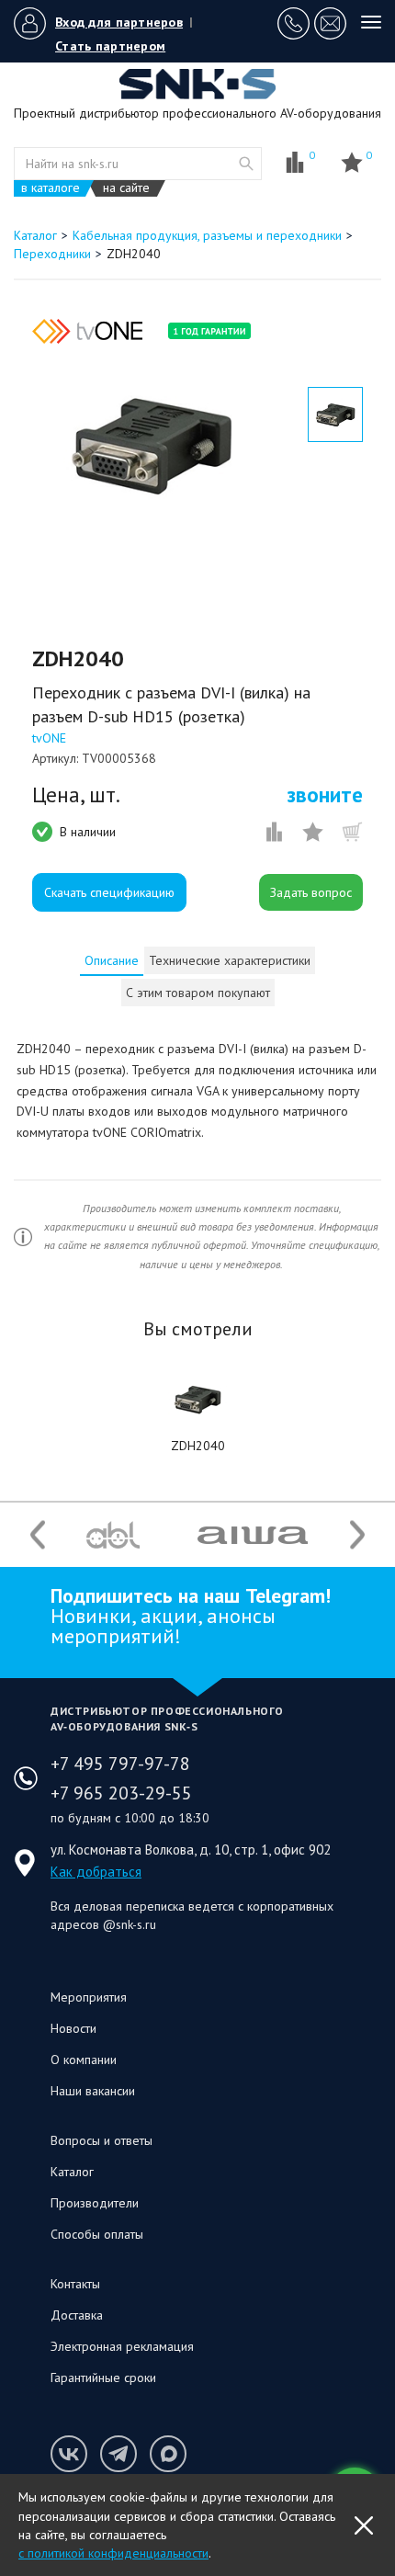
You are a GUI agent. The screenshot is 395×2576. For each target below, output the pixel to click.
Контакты (75, 2284)
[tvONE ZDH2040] (197, 1400)
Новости (73, 2028)
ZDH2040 (198, 1446)
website (246, 164)
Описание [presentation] (112, 960)
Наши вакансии (93, 2091)
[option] (152, 446)
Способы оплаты (97, 2234)
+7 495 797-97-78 (120, 1764)
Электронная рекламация (122, 2346)
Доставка (77, 2315)
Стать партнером (110, 46)
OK (364, 2525)
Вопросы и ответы (102, 2140)
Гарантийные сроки (103, 2377)
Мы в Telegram (118, 2454)
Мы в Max (168, 2454)
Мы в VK (69, 2454)
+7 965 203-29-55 (121, 1793)
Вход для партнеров (119, 22)
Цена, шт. (76, 795)
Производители (95, 2203)
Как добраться (96, 1872)
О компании (84, 2060)
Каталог (72, 2172)
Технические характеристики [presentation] (230, 960)
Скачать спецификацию (109, 892)
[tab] (112, 960)
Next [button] (357, 1535)
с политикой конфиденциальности (113, 2553)
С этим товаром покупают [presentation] (198, 993)
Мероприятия (89, 1997)
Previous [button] (38, 1535)
